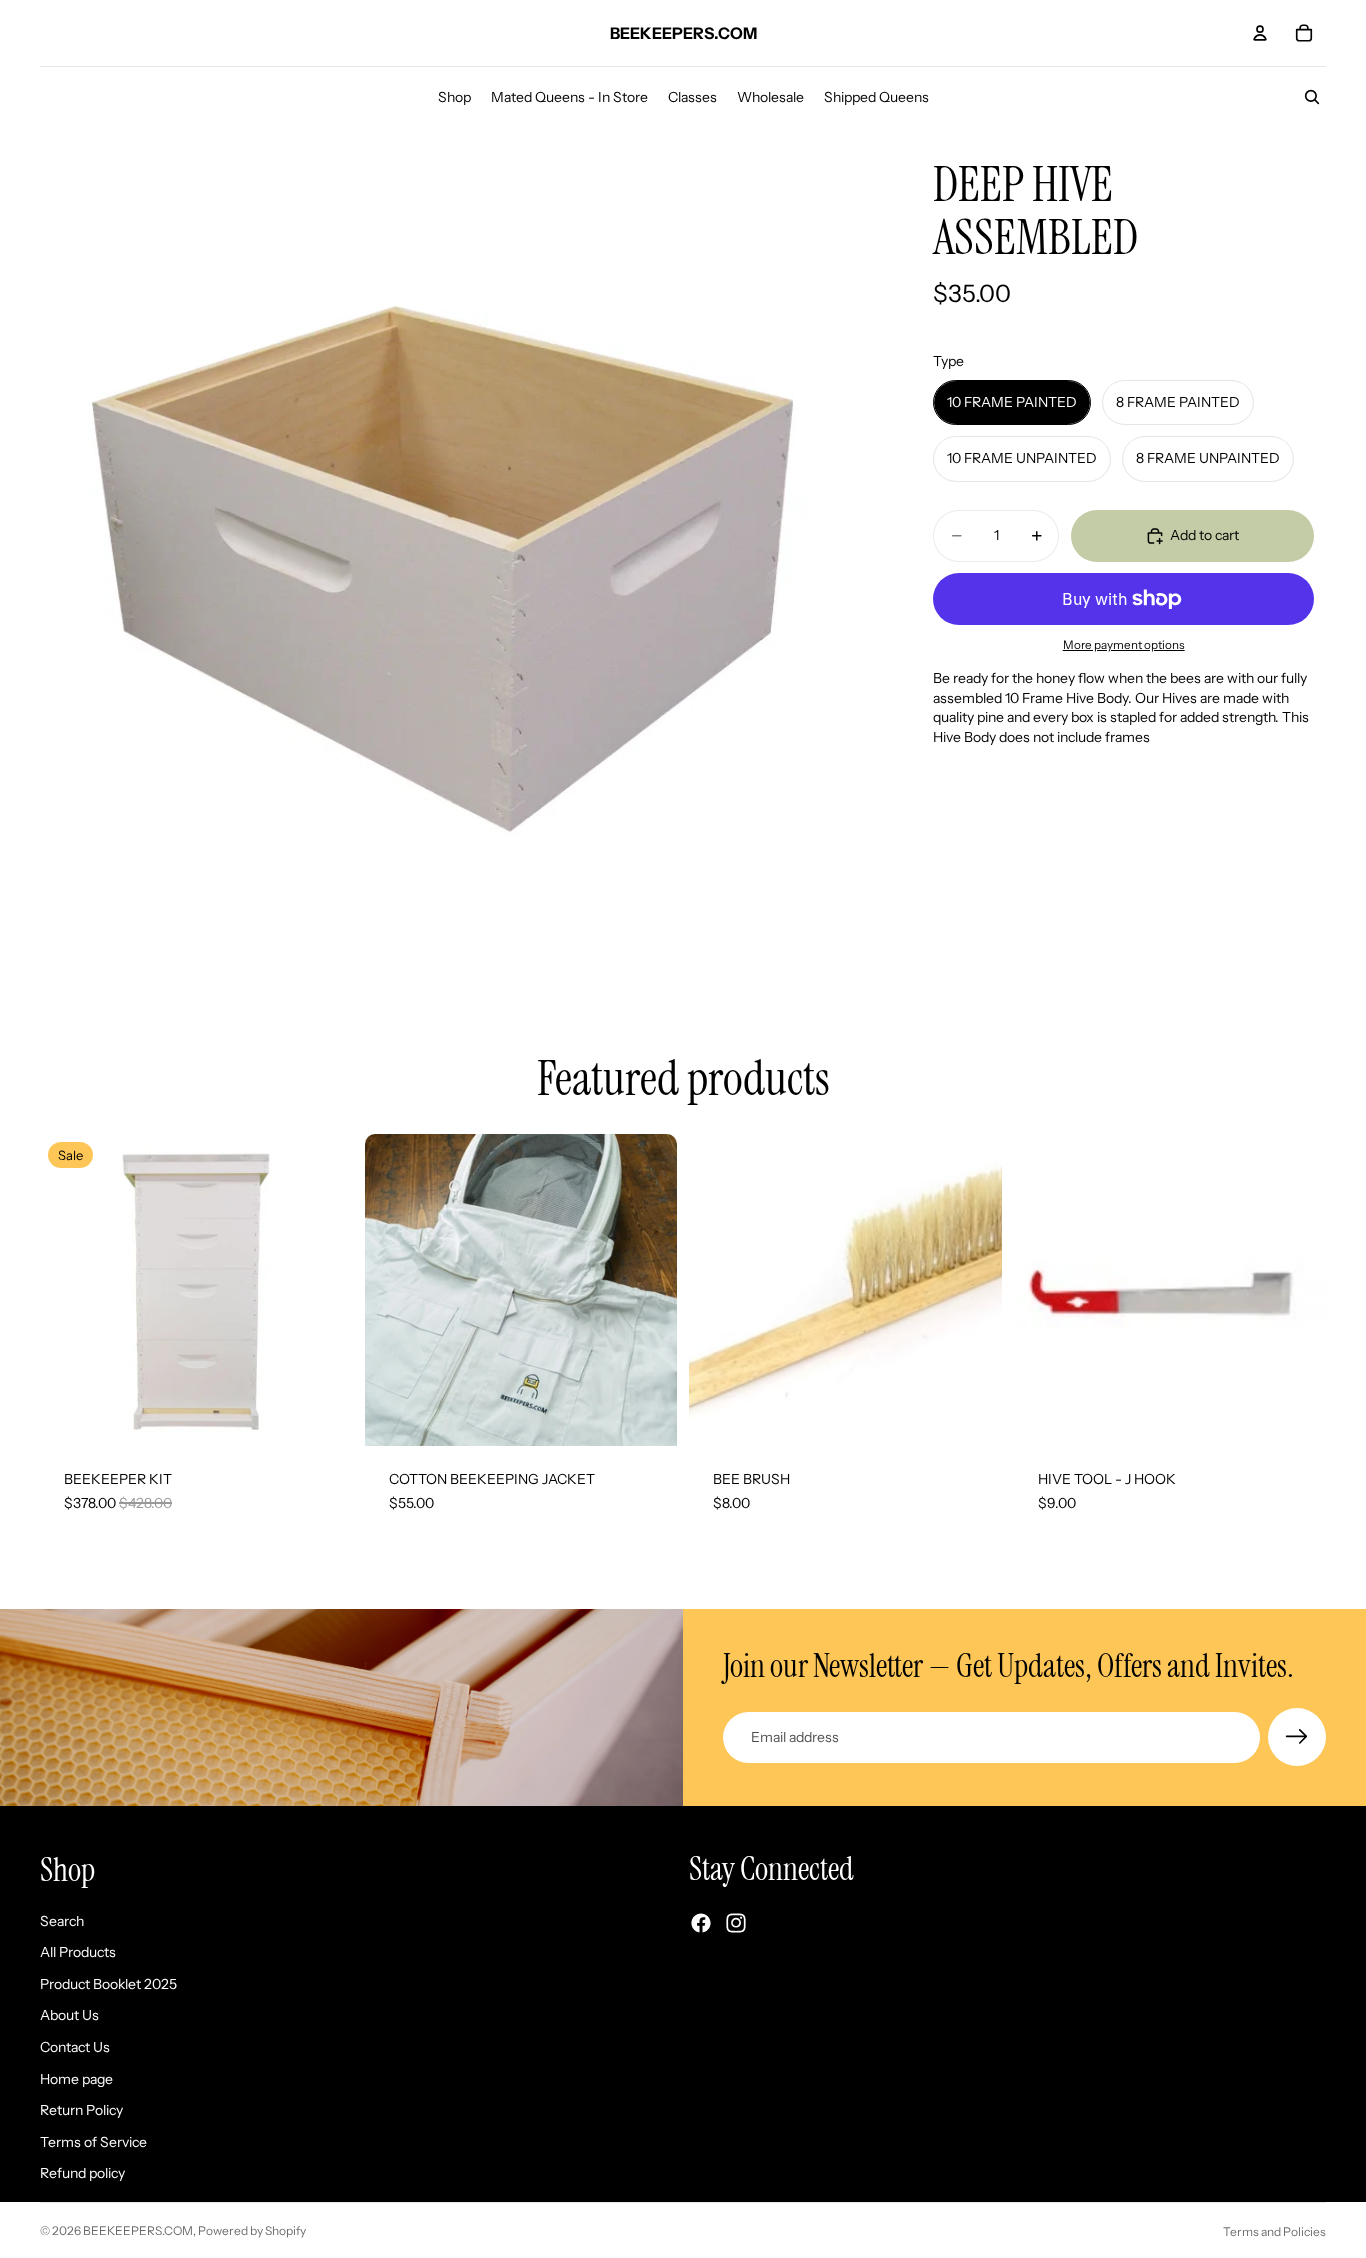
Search (62, 1921)
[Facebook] (701, 1924)
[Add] (971, 1415)
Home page (76, 2079)
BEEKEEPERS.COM (138, 2230)
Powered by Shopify (252, 2230)
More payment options (1124, 645)
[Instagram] (736, 1924)
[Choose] (322, 1415)
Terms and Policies (1274, 2231)
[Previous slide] (70, 1290)
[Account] (1260, 33)
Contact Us (75, 2047)
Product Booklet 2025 (108, 1984)
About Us (69, 2016)
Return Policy (81, 2111)
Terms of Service (93, 2142)
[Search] (1312, 97)
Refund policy (82, 2174)
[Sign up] (1297, 1737)
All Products (78, 1953)
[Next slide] (323, 1290)
